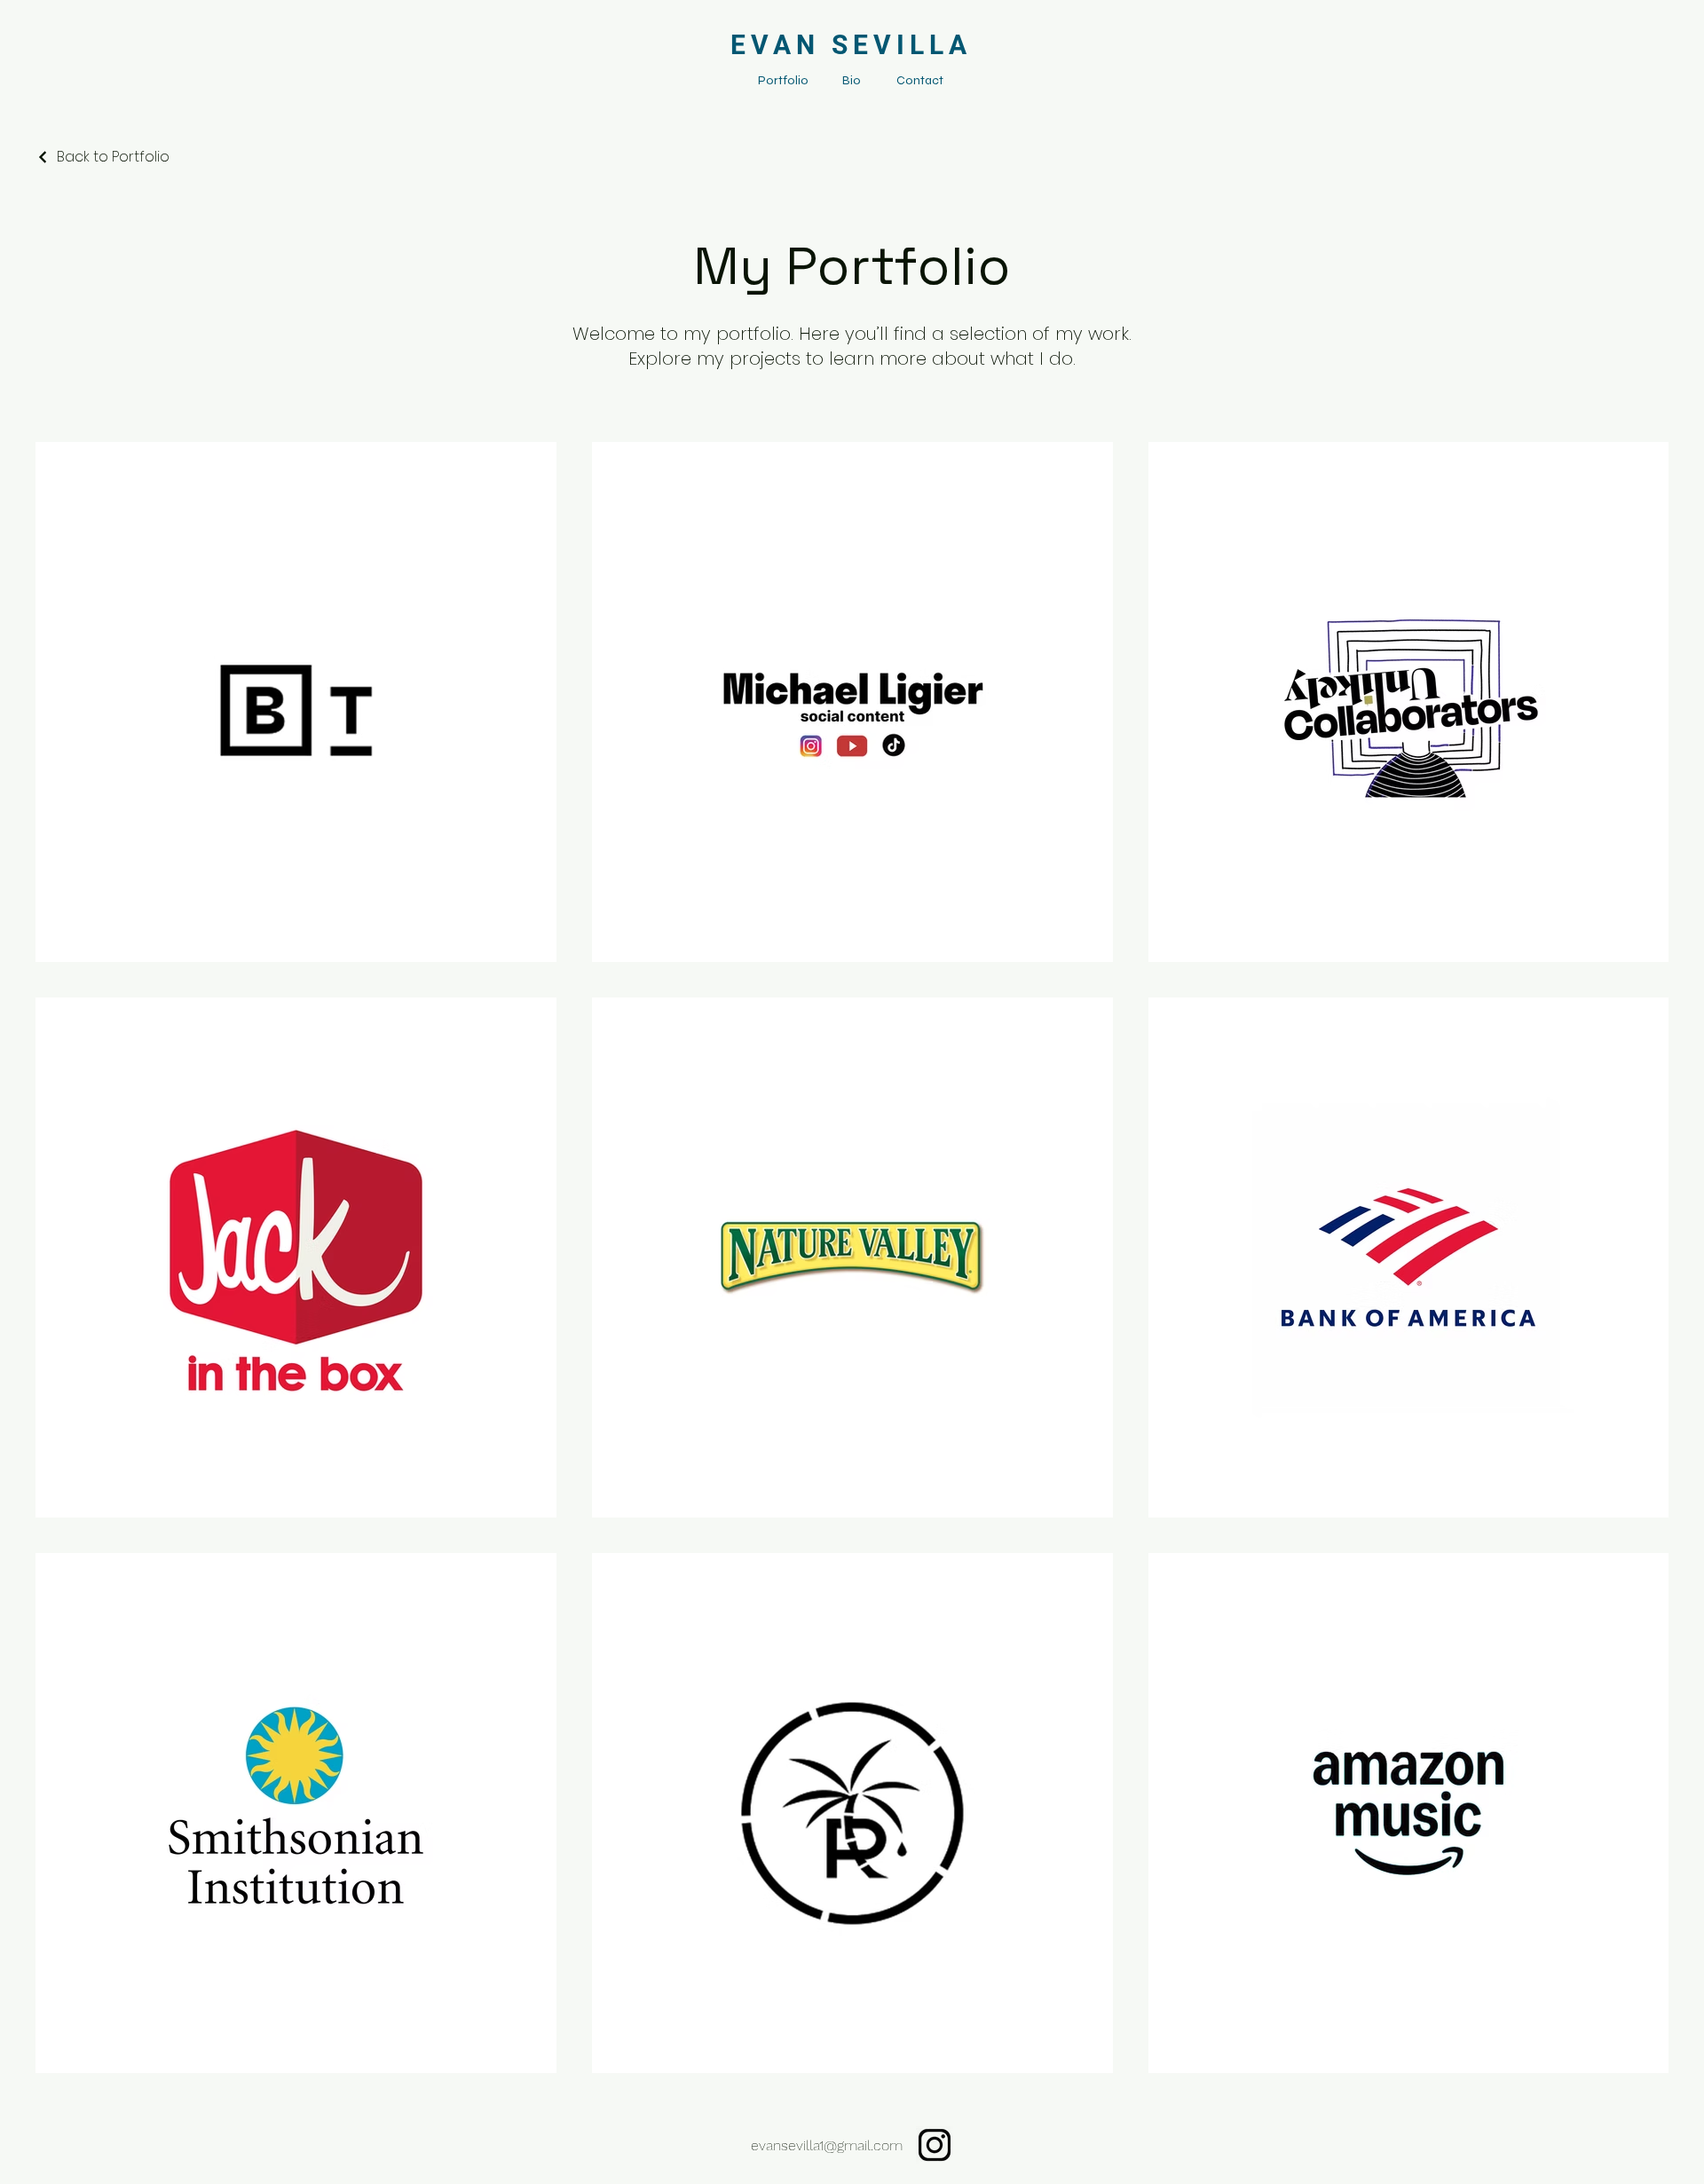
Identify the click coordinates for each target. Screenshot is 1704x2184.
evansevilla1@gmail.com (827, 2145)
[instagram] (935, 2145)
